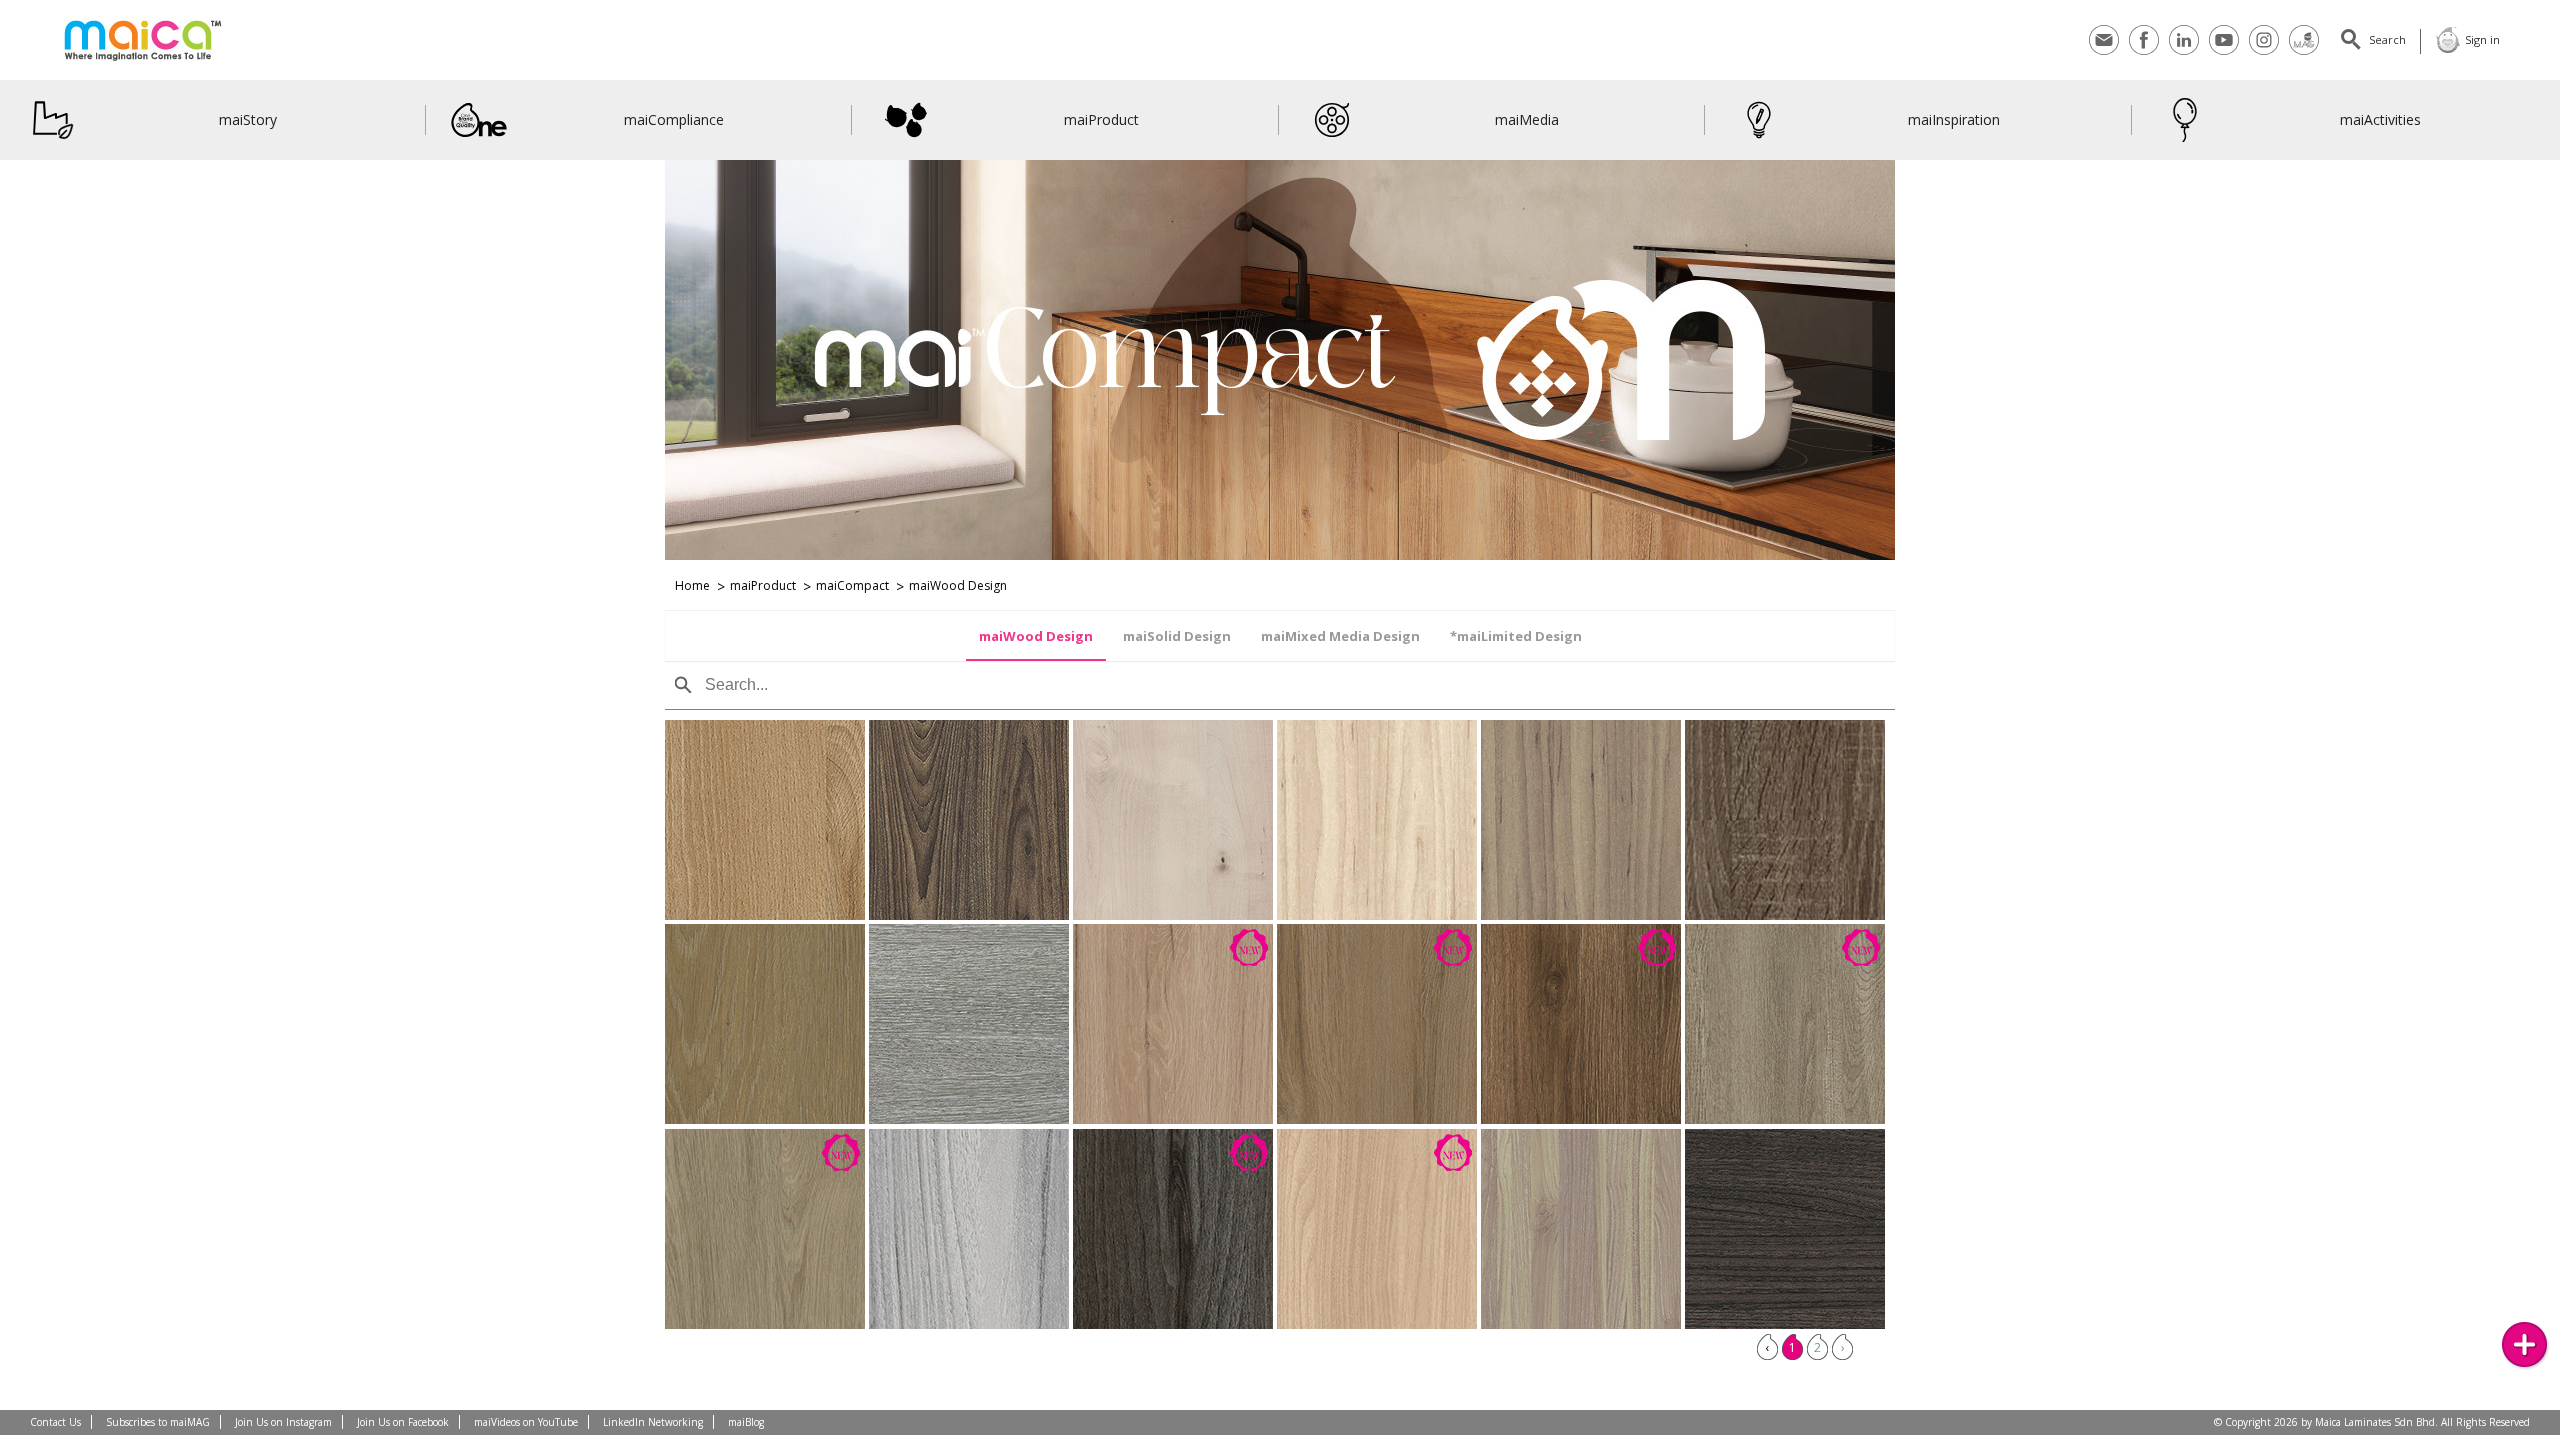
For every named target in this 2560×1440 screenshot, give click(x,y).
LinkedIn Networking (653, 1422)
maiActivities (2380, 119)
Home (692, 585)
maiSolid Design (1177, 636)
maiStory (248, 119)
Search (2387, 39)
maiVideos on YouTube (526, 1422)
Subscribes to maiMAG (158, 1422)
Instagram (2264, 27)
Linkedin (2184, 27)
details (724, 846)
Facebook (2144, 27)
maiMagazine (2304, 27)
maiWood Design (1036, 636)
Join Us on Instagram (283, 1422)
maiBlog (746, 1422)
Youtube (2224, 27)
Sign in (2482, 39)
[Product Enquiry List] (2524, 1344)
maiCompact (852, 585)
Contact (2104, 27)
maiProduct (1101, 119)
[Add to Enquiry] (806, 847)
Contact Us (55, 1422)
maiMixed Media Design (1340, 636)
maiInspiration (1954, 119)
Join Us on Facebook (403, 1422)
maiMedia (1528, 119)
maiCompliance (675, 119)
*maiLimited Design (1516, 636)
